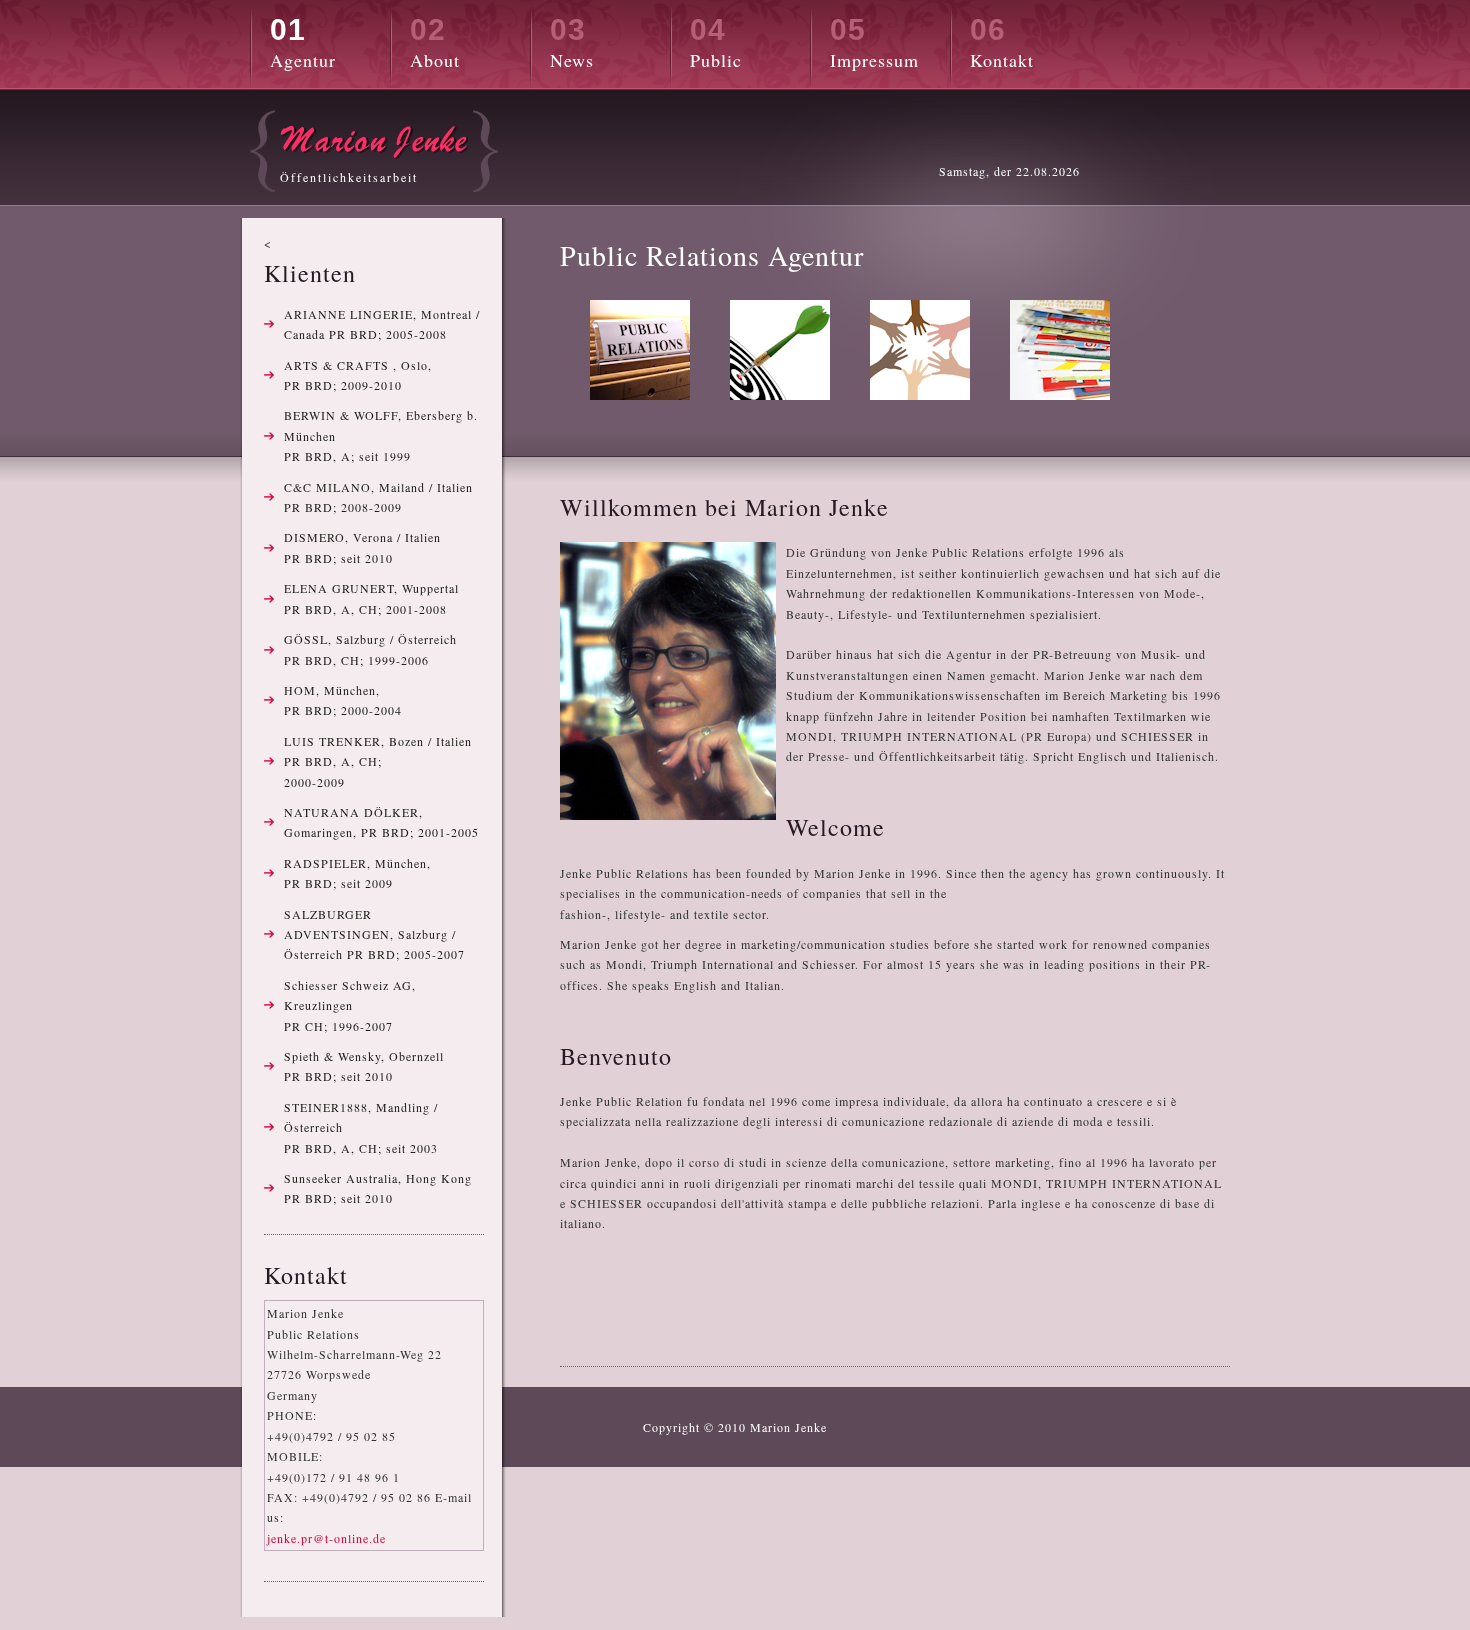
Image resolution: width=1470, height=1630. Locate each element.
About (435, 42)
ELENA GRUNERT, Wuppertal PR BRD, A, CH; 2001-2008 (371, 598)
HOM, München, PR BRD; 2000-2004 (343, 700)
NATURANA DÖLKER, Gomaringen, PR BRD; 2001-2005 (381, 822)
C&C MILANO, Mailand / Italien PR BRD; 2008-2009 (378, 497)
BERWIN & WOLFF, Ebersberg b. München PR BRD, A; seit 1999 (381, 435)
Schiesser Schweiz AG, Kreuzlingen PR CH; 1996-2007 (350, 1005)
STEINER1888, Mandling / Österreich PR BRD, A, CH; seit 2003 (361, 1127)
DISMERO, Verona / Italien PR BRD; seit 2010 (362, 547)
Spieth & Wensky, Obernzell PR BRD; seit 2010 (364, 1066)
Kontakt (1002, 42)
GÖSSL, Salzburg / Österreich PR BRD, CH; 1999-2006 (370, 649)
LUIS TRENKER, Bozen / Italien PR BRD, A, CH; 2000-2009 (378, 761)
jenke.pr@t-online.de (326, 1538)
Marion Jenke (788, 1427)
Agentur (303, 42)
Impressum (874, 42)
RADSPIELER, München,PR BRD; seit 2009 (357, 873)
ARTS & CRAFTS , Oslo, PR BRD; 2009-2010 (358, 375)
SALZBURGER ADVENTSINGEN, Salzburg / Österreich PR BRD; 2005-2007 (374, 934)
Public (716, 42)
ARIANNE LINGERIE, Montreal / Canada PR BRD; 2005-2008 (382, 324)
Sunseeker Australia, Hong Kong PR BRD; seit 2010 (378, 1188)
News (572, 42)
